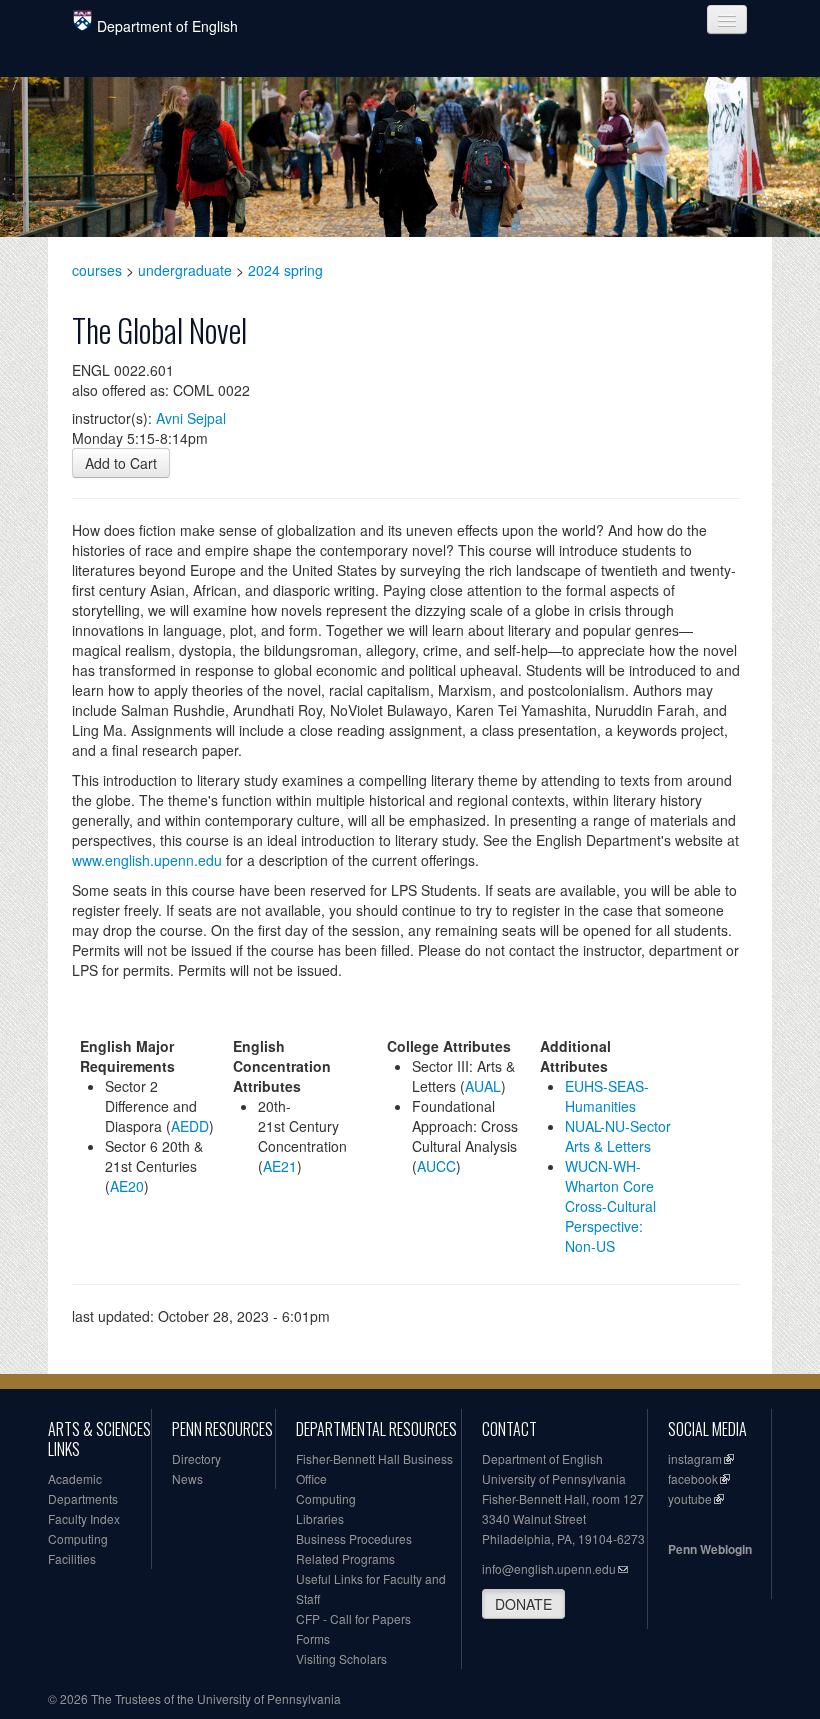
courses (97, 270)
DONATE (523, 1604)
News (187, 1478)
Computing (78, 1538)
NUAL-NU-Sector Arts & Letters (618, 1136)
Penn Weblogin (710, 1549)
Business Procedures (354, 1538)
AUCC (436, 1166)
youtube (690, 1498)
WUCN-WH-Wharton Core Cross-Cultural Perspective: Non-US (610, 1206)
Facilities (72, 1558)
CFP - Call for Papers (353, 1618)
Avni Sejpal (191, 418)
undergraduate (185, 270)
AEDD (190, 1126)
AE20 (127, 1186)
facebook (693, 1478)
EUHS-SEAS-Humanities (607, 1096)
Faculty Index (84, 1518)
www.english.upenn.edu (147, 860)
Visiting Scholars (341, 1658)
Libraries (320, 1518)
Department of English (167, 26)
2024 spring (285, 270)
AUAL (483, 1086)
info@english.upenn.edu (549, 1568)
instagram (695, 1458)
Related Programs (345, 1558)
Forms (313, 1638)
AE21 (280, 1166)
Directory (196, 1458)
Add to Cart (121, 463)
